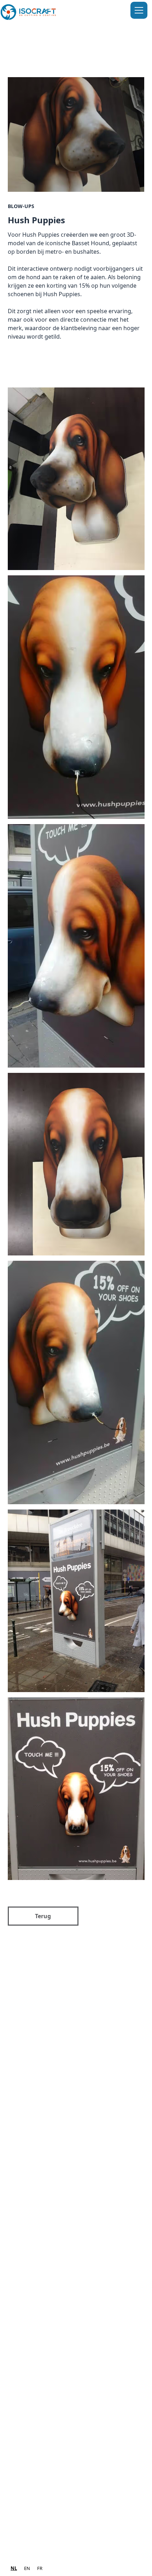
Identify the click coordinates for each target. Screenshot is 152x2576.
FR (40, 2568)
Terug (43, 1916)
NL (14, 2568)
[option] (27, 2568)
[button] (138, 10)
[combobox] (14, 2568)
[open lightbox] (76, 136)
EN (27, 2568)
